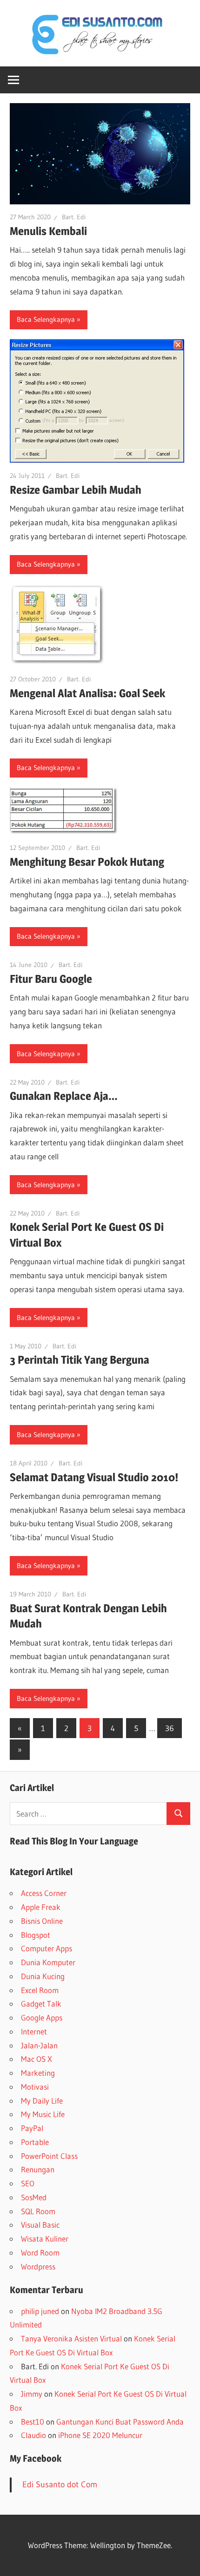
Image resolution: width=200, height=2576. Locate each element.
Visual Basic (40, 2225)
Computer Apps (47, 1948)
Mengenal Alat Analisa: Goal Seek (87, 693)
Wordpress (38, 2266)
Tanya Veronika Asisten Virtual (71, 2338)
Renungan (38, 2169)
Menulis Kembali (48, 231)
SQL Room (38, 2211)
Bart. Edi (74, 217)
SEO (28, 2183)
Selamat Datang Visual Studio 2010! (94, 1477)
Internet (34, 2031)
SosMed (34, 2197)
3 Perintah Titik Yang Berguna (80, 1360)
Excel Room (40, 1990)
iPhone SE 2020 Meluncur (100, 2435)
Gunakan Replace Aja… (64, 1096)
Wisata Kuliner (45, 2239)
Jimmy (32, 2394)
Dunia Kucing (43, 1976)
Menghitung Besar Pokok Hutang (87, 862)
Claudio (33, 2435)
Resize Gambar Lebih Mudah (76, 490)
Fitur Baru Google (51, 979)
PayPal (32, 2128)
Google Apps (42, 2017)
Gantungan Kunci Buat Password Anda (120, 2422)
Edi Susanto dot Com (60, 2484)
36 (170, 1728)
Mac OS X (37, 2059)
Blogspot (36, 1935)
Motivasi (35, 2087)
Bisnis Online (42, 1921)
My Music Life (43, 2114)
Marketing (38, 2073)
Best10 (33, 2422)
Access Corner (44, 1893)
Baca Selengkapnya (46, 319)
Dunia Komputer (48, 1962)
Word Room (40, 2252)
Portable (35, 2142)
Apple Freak (41, 1907)
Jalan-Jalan (39, 2045)
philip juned (40, 2311)
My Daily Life (42, 2101)
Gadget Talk (41, 2004)
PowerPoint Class (49, 2156)
